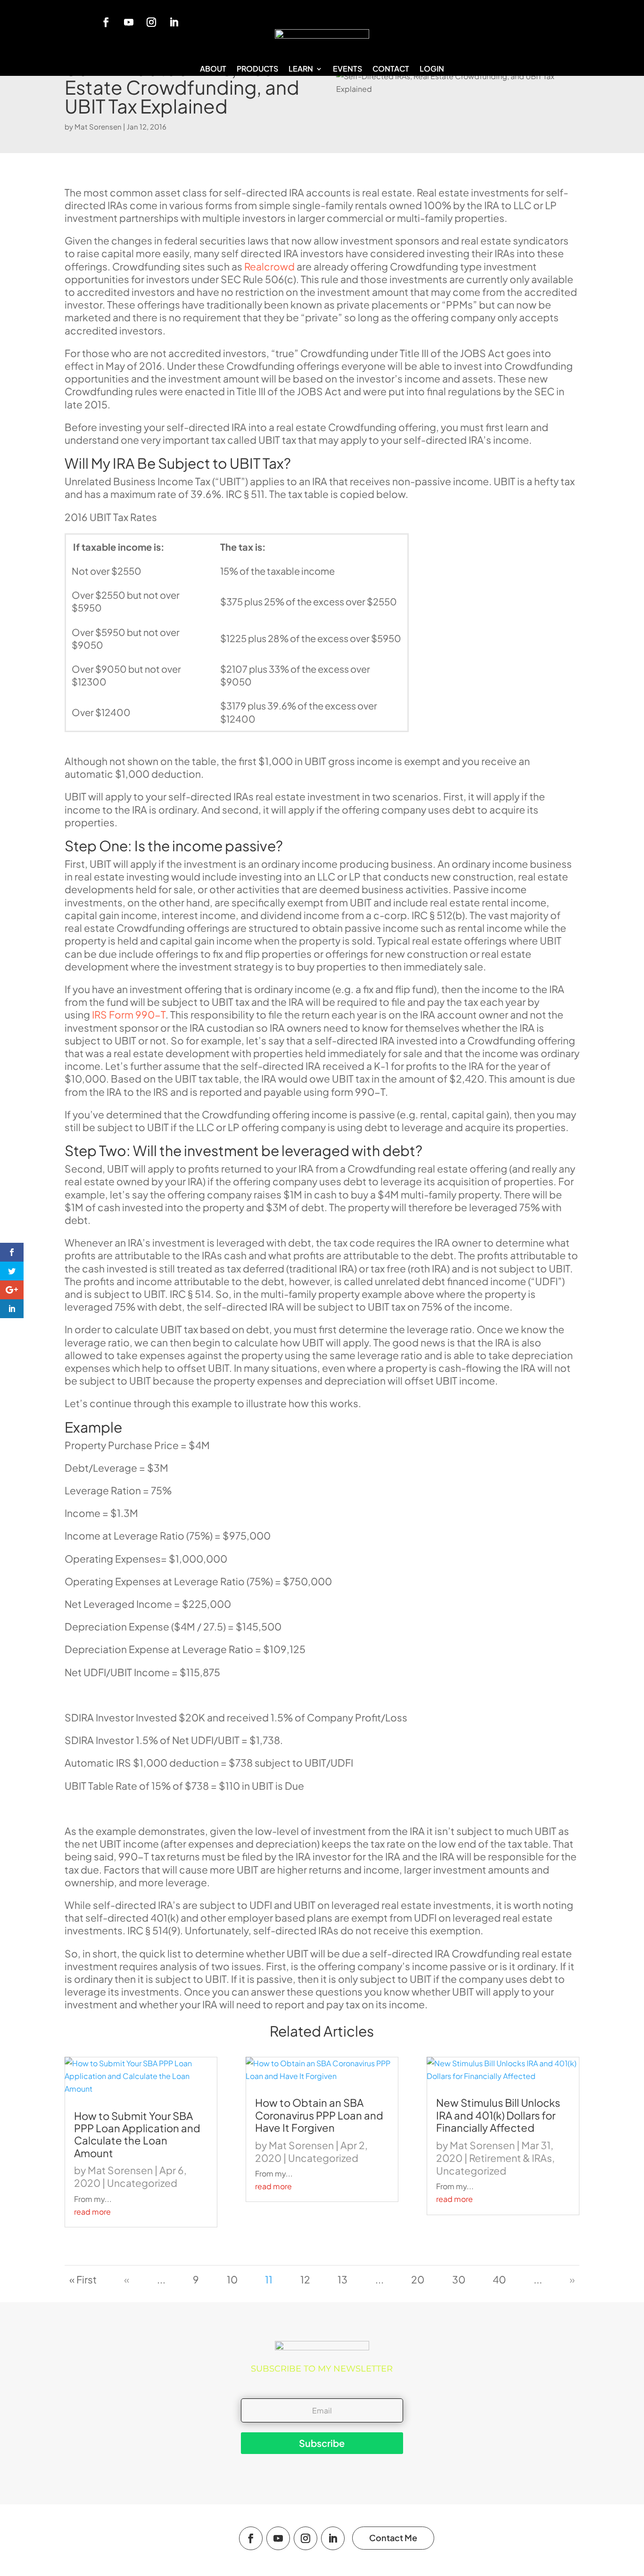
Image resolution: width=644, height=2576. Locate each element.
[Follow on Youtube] (129, 22)
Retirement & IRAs (511, 2158)
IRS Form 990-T (129, 1015)
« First (83, 2279)
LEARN (301, 69)
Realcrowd (269, 266)
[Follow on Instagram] (151, 22)
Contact (391, 69)
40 (499, 2279)
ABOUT (213, 69)
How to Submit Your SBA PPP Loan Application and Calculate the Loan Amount (137, 2134)
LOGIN (432, 69)
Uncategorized (142, 2183)
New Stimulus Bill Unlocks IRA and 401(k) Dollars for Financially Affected (498, 2115)
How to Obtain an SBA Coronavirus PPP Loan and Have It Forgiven (319, 2115)
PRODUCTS (257, 69)
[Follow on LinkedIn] (174, 22)
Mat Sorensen (98, 126)
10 (232, 2279)
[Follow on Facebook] (106, 22)
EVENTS (347, 69)
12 (305, 2279)
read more (92, 2212)
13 (343, 2279)
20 (418, 2279)
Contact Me (393, 2538)
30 (459, 2279)
